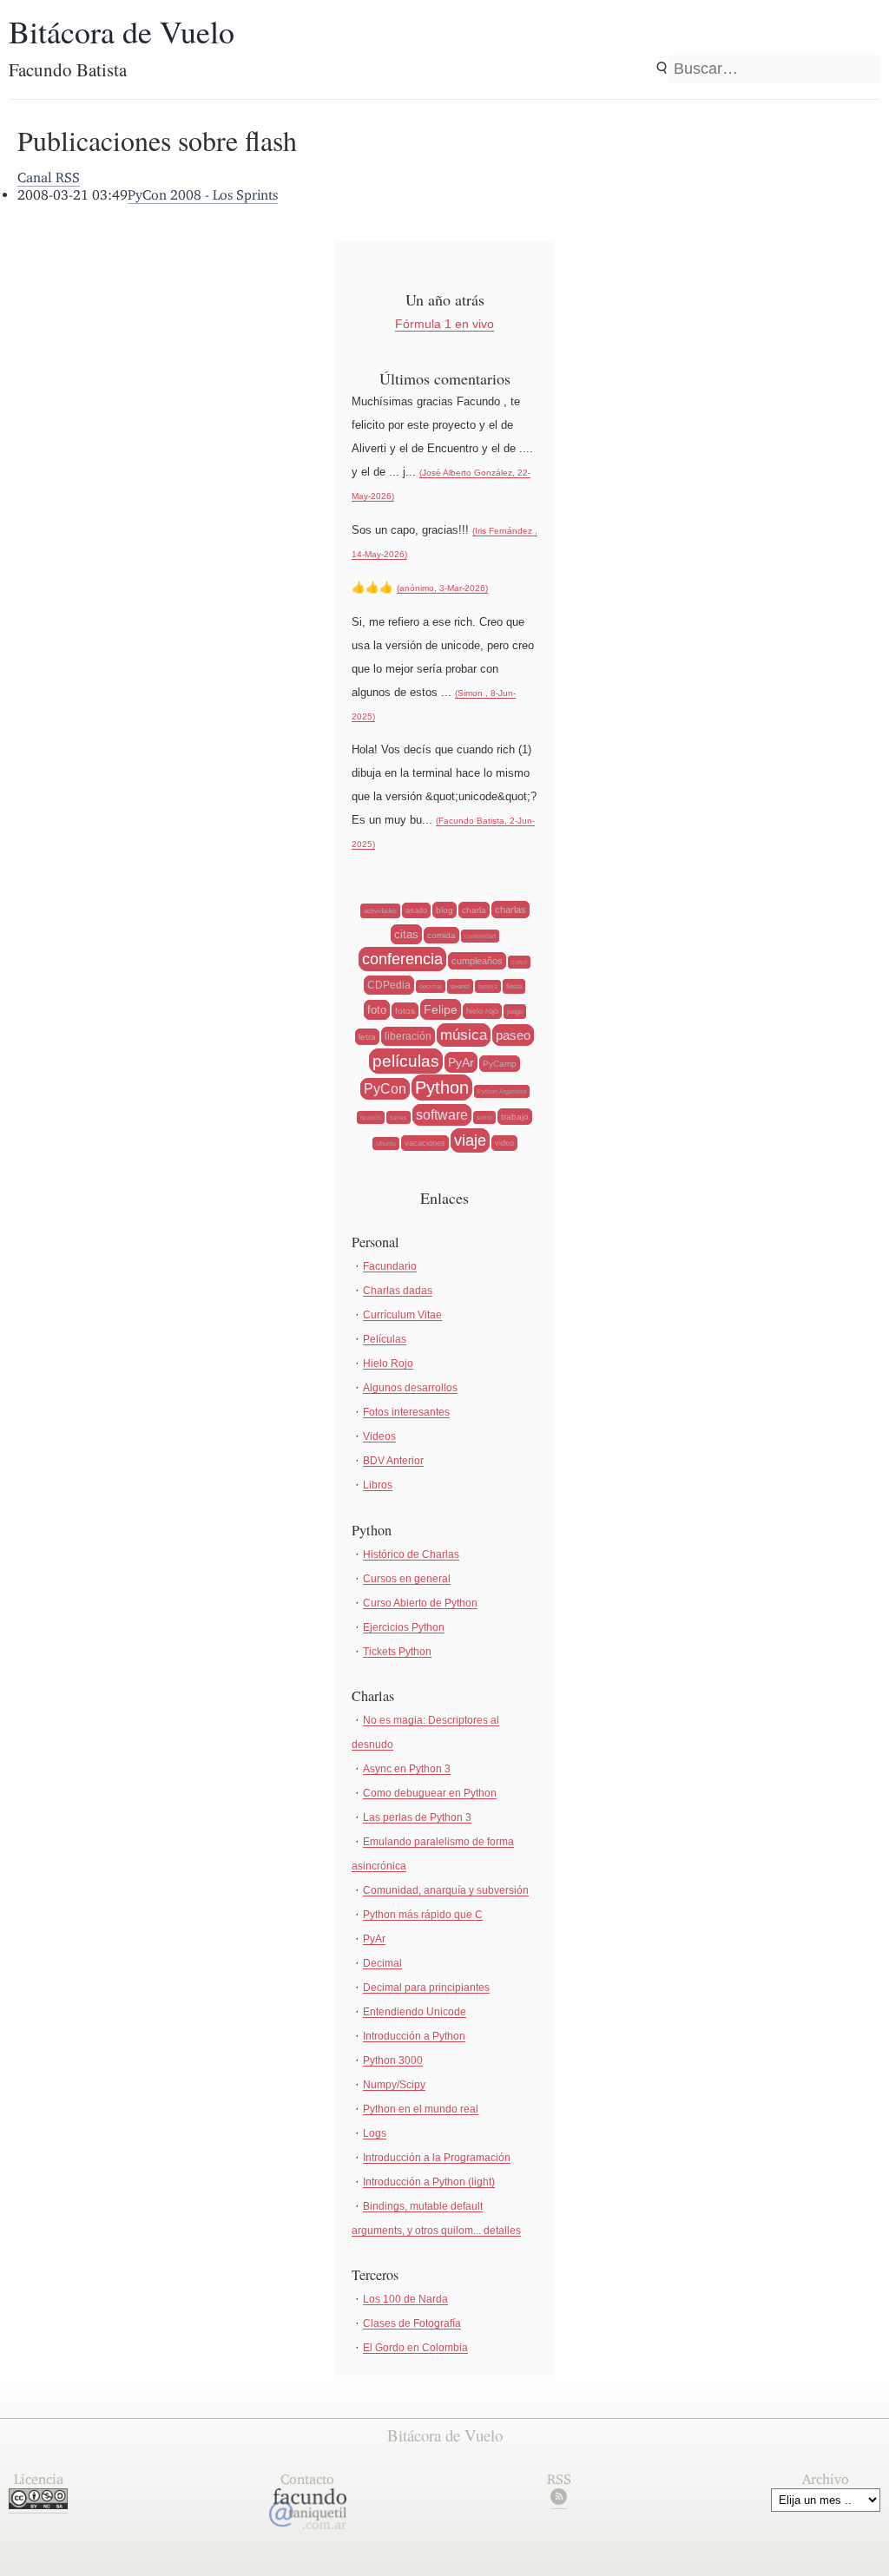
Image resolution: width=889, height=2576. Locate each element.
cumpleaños (477, 961)
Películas (385, 1339)
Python (442, 1088)
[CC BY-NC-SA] (38, 2504)
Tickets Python (397, 1652)
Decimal (382, 1963)
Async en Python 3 (407, 1769)
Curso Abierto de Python (420, 1603)
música (464, 1035)
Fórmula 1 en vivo (444, 324)
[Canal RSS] (559, 2500)
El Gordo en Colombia (415, 2348)
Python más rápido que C (423, 1915)
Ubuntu (386, 1143)
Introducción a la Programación (437, 2158)
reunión (371, 1117)
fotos (405, 1011)
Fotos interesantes (406, 1412)
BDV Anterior (393, 1461)
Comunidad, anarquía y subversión (446, 1890)
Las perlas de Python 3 (417, 1817)
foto (377, 1010)
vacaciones (425, 1143)
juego (515, 1012)
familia (488, 986)
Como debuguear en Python (430, 1793)
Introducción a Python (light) (429, 2182)
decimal (431, 986)
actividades (380, 911)
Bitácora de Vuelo (122, 31)
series (398, 1117)
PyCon (385, 1089)
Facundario (390, 1266)
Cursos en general (407, 1579)
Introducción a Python (414, 2036)
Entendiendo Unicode (415, 2012)
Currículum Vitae (402, 1315)
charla (474, 910)
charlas (510, 910)
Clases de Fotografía (412, 2323)
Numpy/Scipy (394, 2085)
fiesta (514, 986)
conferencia (402, 959)
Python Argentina (502, 1091)
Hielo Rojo (388, 1364)
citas (406, 934)
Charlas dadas (398, 1291)
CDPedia (389, 985)
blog (444, 910)
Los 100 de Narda (405, 2299)
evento (460, 986)
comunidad (480, 936)
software (442, 1115)
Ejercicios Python (404, 1627)
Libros (378, 1485)
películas (406, 1061)
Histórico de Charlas (411, 1554)
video (504, 1143)
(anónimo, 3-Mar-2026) (442, 588)
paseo (513, 1035)
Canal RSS (49, 177)
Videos (379, 1436)
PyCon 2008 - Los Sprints (203, 195)
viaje (470, 1140)
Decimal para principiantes (426, 1988)
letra (367, 1037)
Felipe (441, 1009)
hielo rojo (482, 1011)
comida (441, 935)
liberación (408, 1036)
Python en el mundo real (421, 2109)
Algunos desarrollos (410, 1388)
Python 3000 (393, 2060)
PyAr (461, 1062)
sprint (484, 1117)
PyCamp (500, 1064)
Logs (375, 2133)
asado (416, 910)
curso (519, 962)
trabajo (515, 1117)
